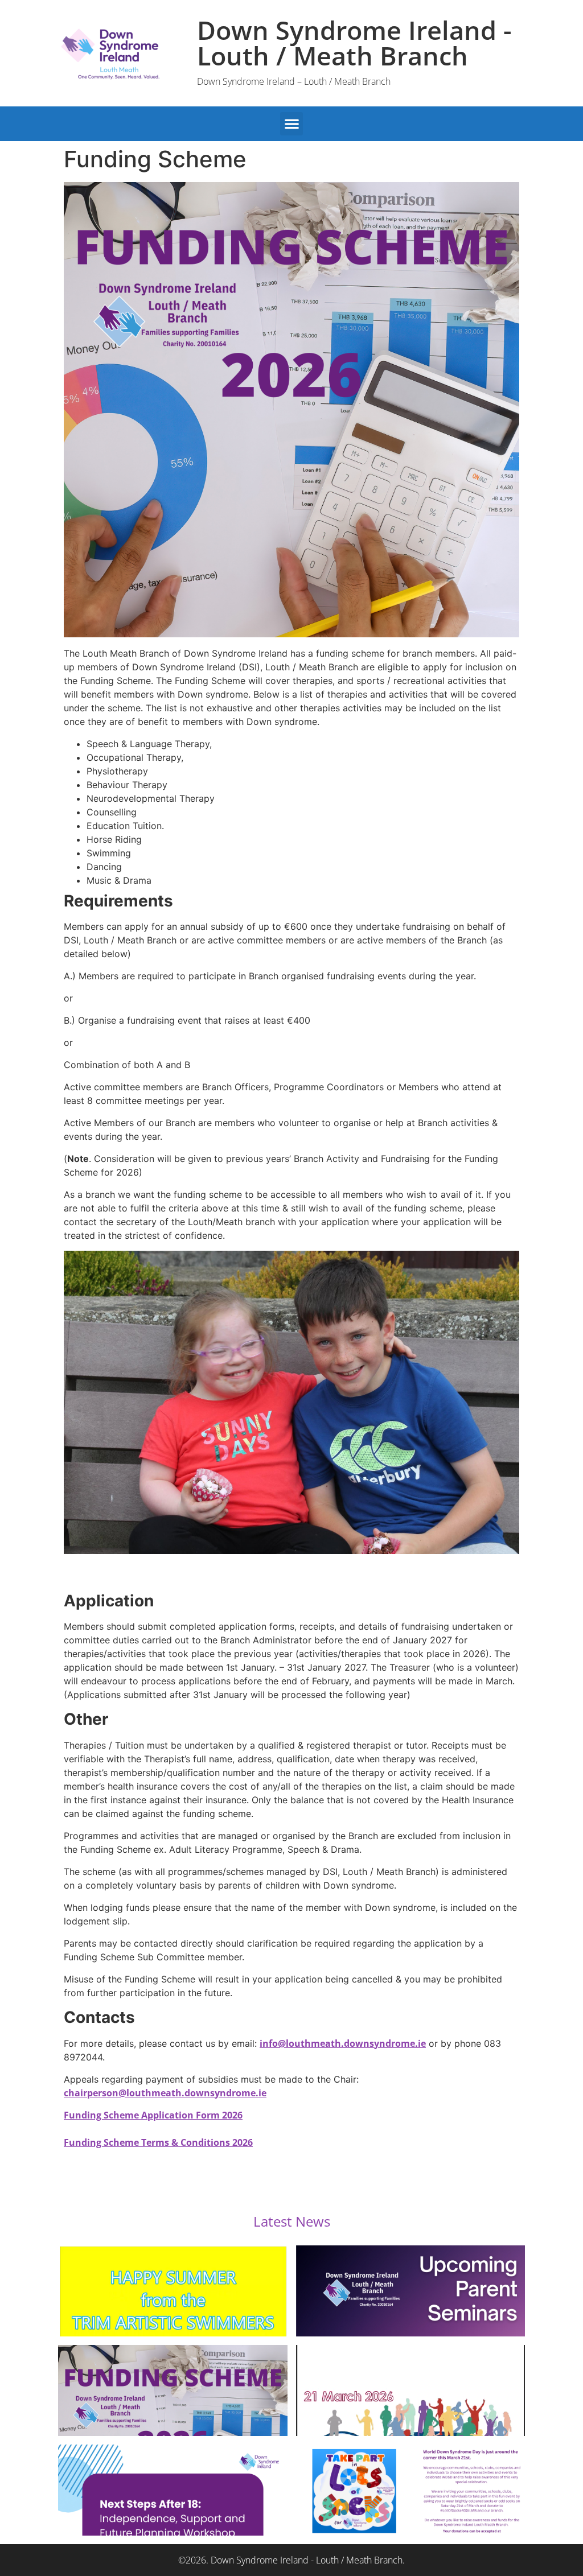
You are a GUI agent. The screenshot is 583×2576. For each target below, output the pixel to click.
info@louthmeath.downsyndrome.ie (343, 2043)
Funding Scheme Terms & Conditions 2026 (158, 2142)
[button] (292, 124)
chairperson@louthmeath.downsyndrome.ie (165, 2093)
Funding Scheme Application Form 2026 (153, 2115)
